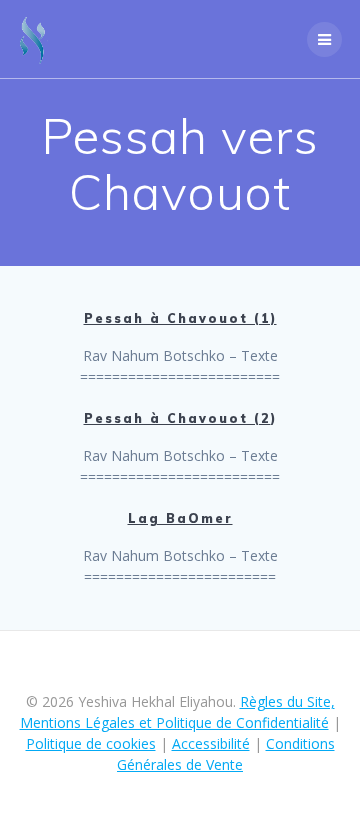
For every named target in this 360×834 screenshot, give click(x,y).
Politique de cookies (91, 743)
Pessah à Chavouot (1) (180, 318)
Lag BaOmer (180, 518)
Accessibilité (211, 743)
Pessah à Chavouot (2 (177, 418)
